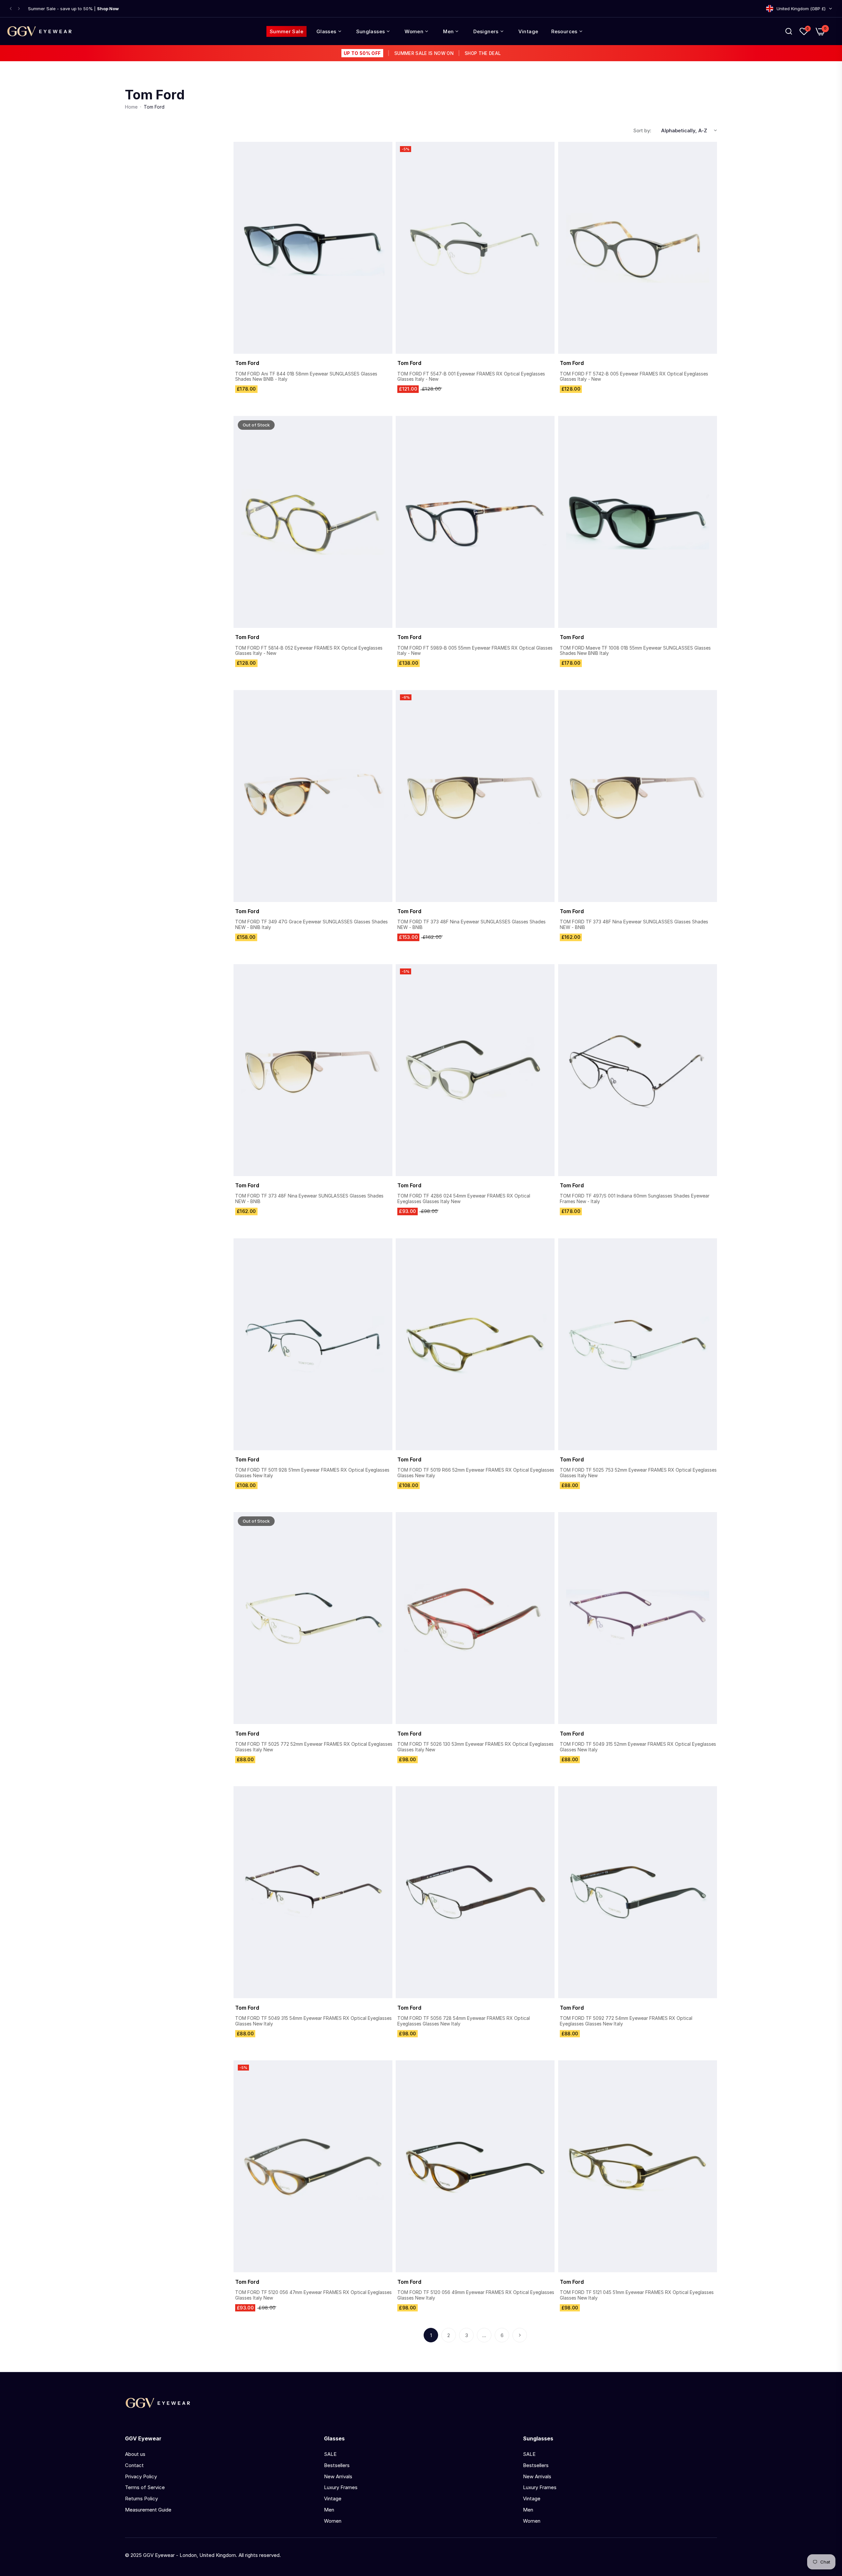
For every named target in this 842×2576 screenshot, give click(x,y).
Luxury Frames (341, 2487)
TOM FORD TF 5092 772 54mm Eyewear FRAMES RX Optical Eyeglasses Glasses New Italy (626, 2021)
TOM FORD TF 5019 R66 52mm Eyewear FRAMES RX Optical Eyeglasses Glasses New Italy (476, 1473)
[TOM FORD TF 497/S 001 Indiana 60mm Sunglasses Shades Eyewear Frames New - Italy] (638, 1070)
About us (135, 2454)
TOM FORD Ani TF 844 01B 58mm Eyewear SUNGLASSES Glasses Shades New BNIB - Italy (306, 377)
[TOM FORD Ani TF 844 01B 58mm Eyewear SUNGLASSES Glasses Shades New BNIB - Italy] (313, 248)
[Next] (520, 2335)
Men (329, 2510)
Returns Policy (141, 2499)
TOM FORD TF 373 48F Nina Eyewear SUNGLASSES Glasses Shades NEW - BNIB (471, 925)
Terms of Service (145, 2487)
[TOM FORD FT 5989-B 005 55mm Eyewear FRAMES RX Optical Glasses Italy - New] (475, 522)
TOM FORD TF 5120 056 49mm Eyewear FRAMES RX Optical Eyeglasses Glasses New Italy (476, 2295)
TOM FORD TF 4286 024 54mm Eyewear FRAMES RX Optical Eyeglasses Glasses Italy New (464, 1199)
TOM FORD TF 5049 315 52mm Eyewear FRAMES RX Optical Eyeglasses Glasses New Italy (638, 1747)
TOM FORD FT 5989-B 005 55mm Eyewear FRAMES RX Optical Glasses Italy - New (475, 651)
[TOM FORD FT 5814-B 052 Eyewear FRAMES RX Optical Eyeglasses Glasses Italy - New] (313, 522)
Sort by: (642, 130)
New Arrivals (338, 2476)
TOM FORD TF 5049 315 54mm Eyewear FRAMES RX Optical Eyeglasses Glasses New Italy (313, 2021)
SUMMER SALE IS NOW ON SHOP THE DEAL (422, 53)
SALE (330, 2454)
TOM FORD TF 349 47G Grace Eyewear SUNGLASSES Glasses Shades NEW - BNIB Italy (311, 925)
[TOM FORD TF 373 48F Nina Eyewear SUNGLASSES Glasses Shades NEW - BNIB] (475, 796)
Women (333, 2521)
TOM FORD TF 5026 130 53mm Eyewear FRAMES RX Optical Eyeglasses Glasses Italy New (475, 1747)
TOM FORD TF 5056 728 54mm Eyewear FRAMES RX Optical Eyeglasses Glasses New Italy (464, 2021)
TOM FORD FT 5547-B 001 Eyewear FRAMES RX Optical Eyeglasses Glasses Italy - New (471, 377)
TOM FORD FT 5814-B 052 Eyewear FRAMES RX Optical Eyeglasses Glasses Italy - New (309, 651)
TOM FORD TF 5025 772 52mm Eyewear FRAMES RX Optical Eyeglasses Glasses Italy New (314, 1747)
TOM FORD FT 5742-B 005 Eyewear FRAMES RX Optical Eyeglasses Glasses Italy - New (634, 377)
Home (131, 107)
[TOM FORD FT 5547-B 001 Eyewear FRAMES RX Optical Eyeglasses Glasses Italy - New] (475, 248)
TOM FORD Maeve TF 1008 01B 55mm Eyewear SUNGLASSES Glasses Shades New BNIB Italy (635, 651)
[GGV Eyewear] (39, 31)
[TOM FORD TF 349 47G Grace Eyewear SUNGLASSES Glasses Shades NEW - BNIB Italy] (313, 796)
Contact (134, 2465)
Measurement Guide (148, 2510)
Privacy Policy (141, 2476)
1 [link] (431, 2335)
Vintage (333, 2499)
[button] (11, 9)
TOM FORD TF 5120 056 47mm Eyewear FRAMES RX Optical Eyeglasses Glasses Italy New (313, 2295)
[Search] (789, 31)
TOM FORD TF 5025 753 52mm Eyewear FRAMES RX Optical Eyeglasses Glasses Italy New (638, 1473)
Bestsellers (337, 2465)
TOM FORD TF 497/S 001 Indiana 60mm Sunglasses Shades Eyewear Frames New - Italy (635, 1199)
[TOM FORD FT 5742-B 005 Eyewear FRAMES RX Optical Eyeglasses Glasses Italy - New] (638, 248)
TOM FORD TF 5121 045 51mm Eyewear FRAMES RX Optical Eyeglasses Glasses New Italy (637, 2295)
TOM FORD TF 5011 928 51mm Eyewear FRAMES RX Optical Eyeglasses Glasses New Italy (312, 1473)
